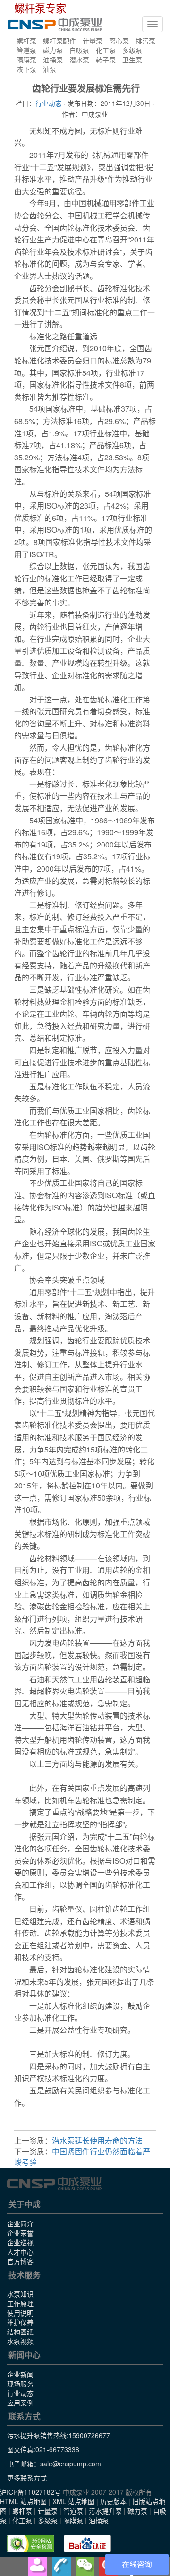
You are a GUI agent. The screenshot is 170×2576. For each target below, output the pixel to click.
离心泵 (119, 41)
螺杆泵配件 (59, 41)
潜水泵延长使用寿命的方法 (97, 2140)
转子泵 (106, 60)
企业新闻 (20, 2374)
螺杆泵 (26, 41)
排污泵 (145, 41)
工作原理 (20, 2303)
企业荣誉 (20, 2233)
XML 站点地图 (73, 2501)
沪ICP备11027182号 (30, 2492)
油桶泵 (53, 60)
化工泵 (106, 50)
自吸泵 (79, 50)
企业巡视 (20, 2242)
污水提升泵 (105, 2511)
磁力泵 (53, 50)
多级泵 (132, 50)
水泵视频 (20, 2341)
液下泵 (26, 69)
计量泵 (93, 41)
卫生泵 (132, 60)
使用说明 (20, 2313)
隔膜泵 (26, 60)
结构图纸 (20, 2332)
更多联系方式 (27, 2478)
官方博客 (20, 2261)
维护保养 (20, 2322)
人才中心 (20, 2252)
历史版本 (113, 2501)
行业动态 (49, 103)
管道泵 (26, 50)
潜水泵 (79, 60)
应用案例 (20, 2403)
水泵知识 (20, 2294)
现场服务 (20, 2384)
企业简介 (20, 2223)
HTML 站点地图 (23, 2501)
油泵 (50, 69)
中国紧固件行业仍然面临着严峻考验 (82, 2157)
